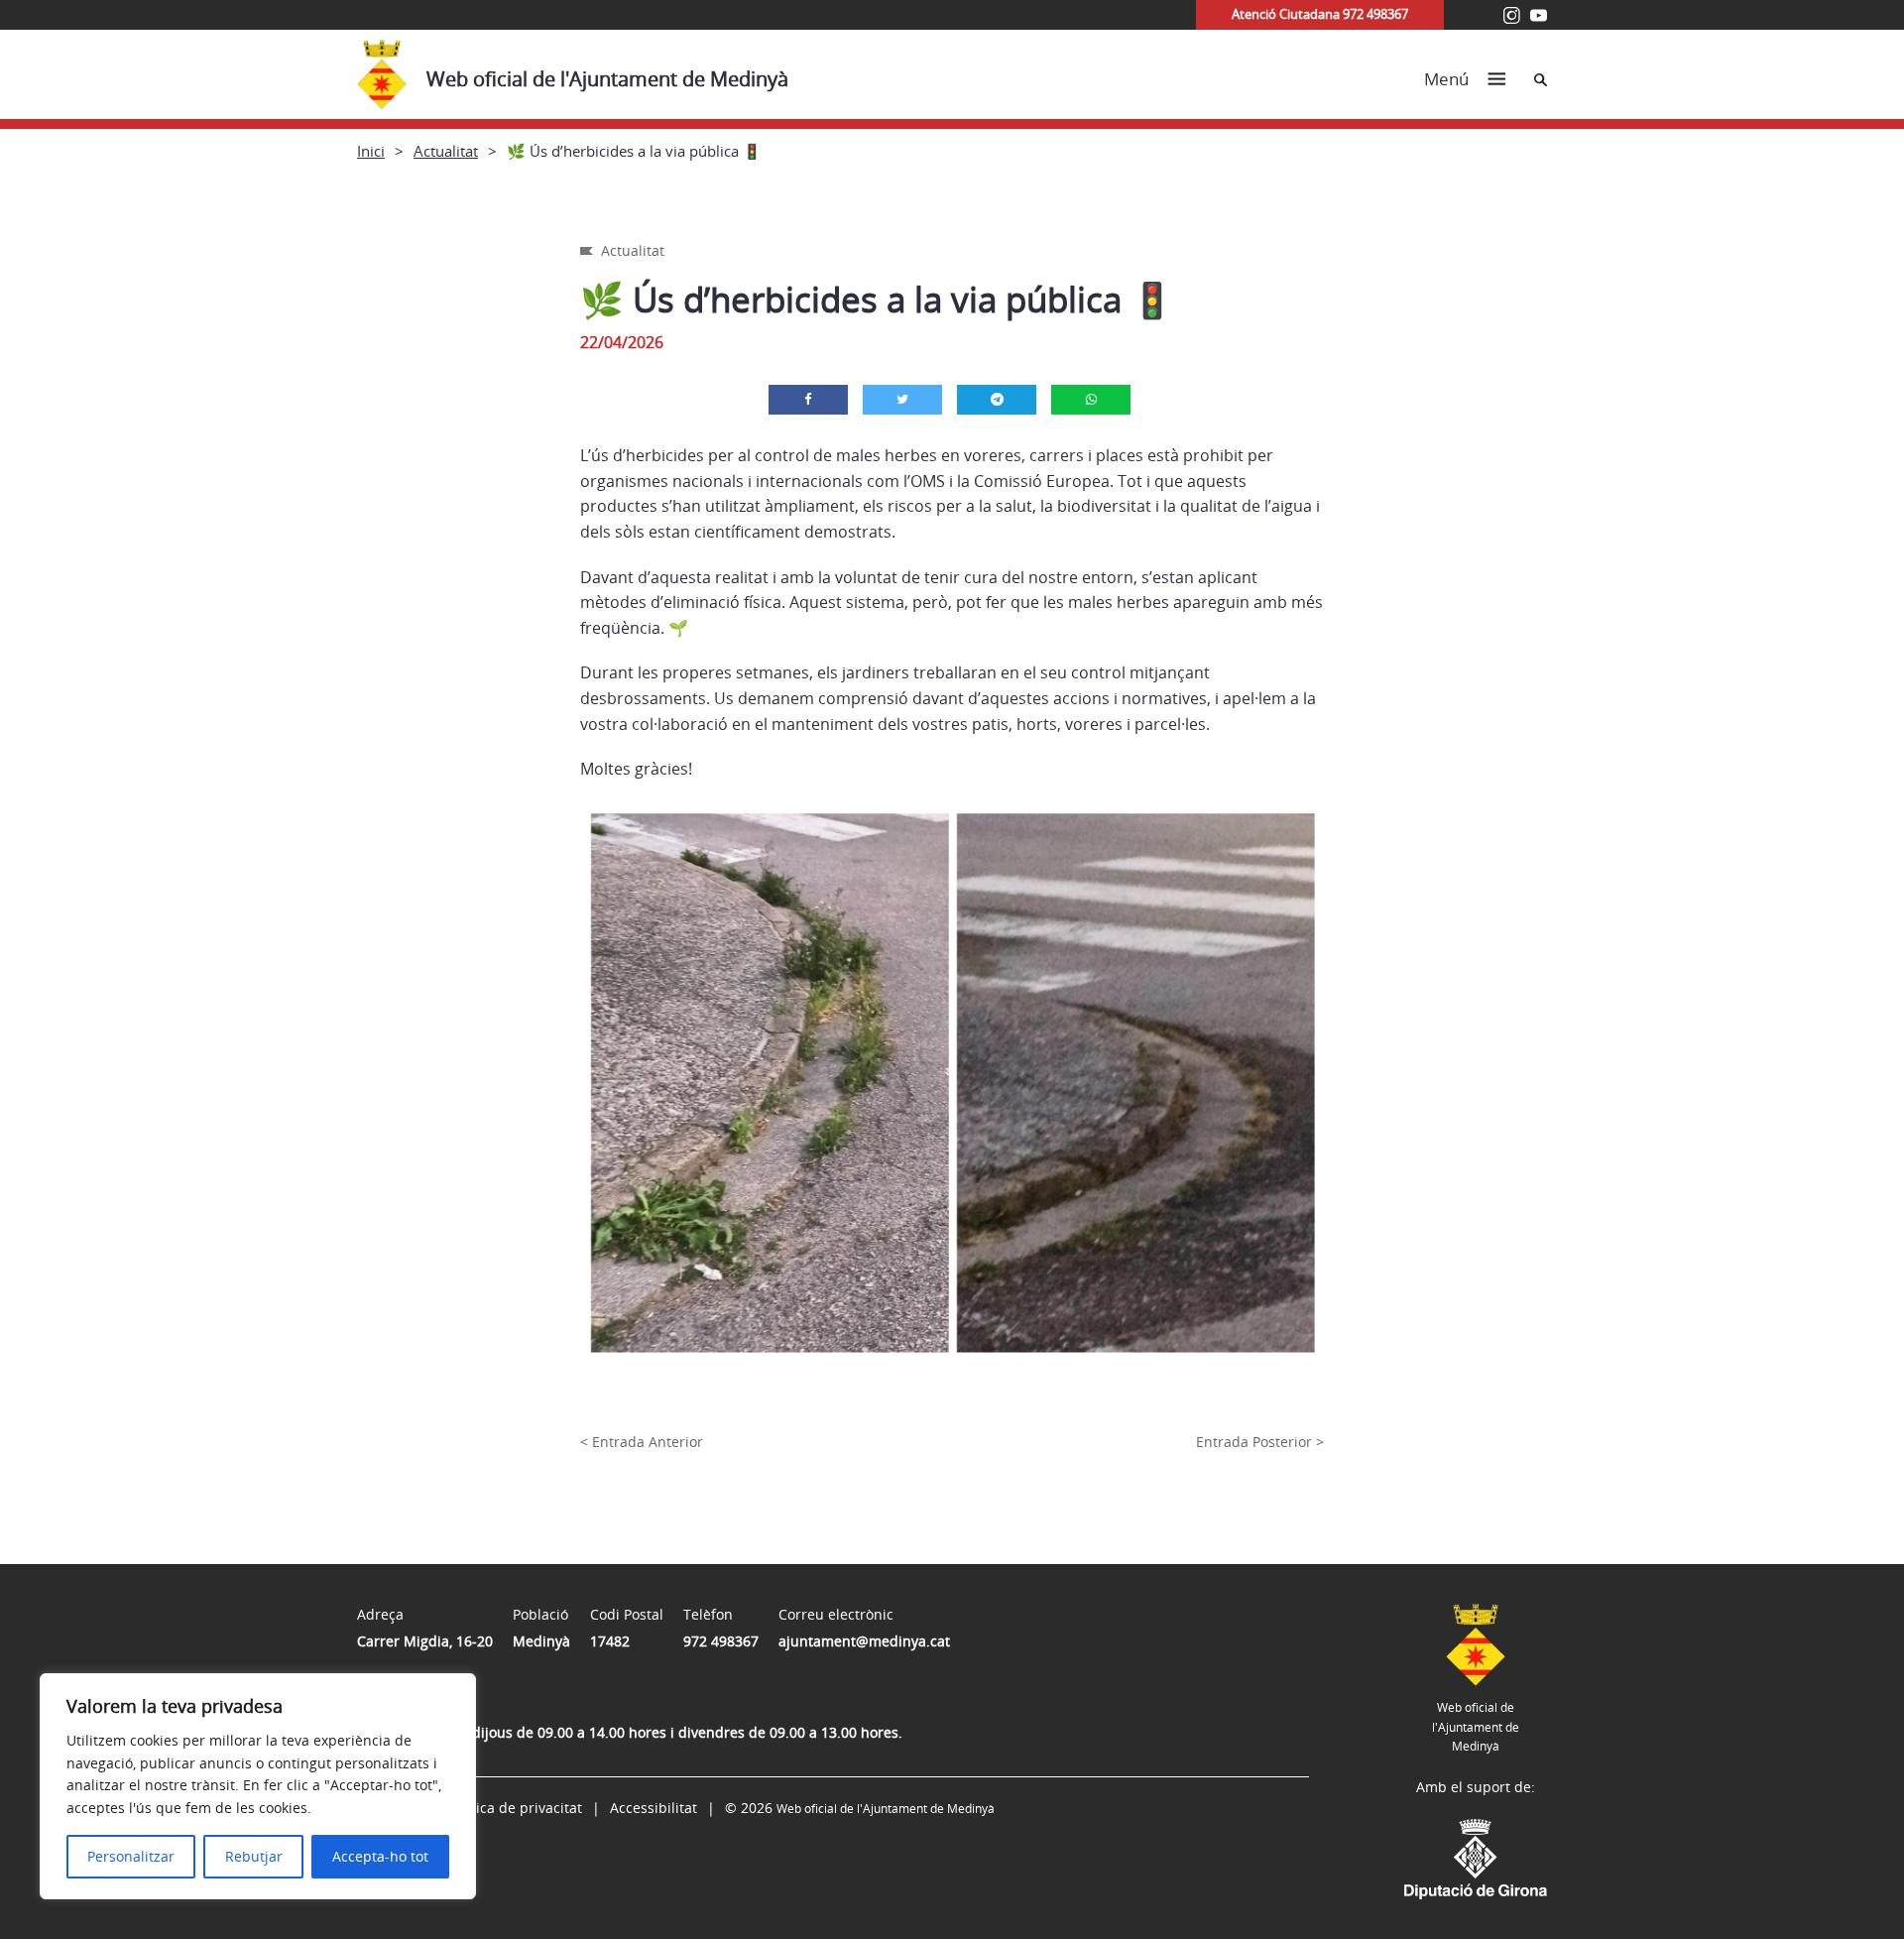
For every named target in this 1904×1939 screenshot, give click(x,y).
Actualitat (446, 151)
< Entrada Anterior (642, 1442)
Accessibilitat (654, 1808)
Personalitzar (131, 1856)
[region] (258, 1786)
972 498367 (721, 1641)
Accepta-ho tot (380, 1856)
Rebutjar (254, 1856)
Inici (371, 151)
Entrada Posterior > (1260, 1442)
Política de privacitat (515, 1808)
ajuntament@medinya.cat (864, 1641)
